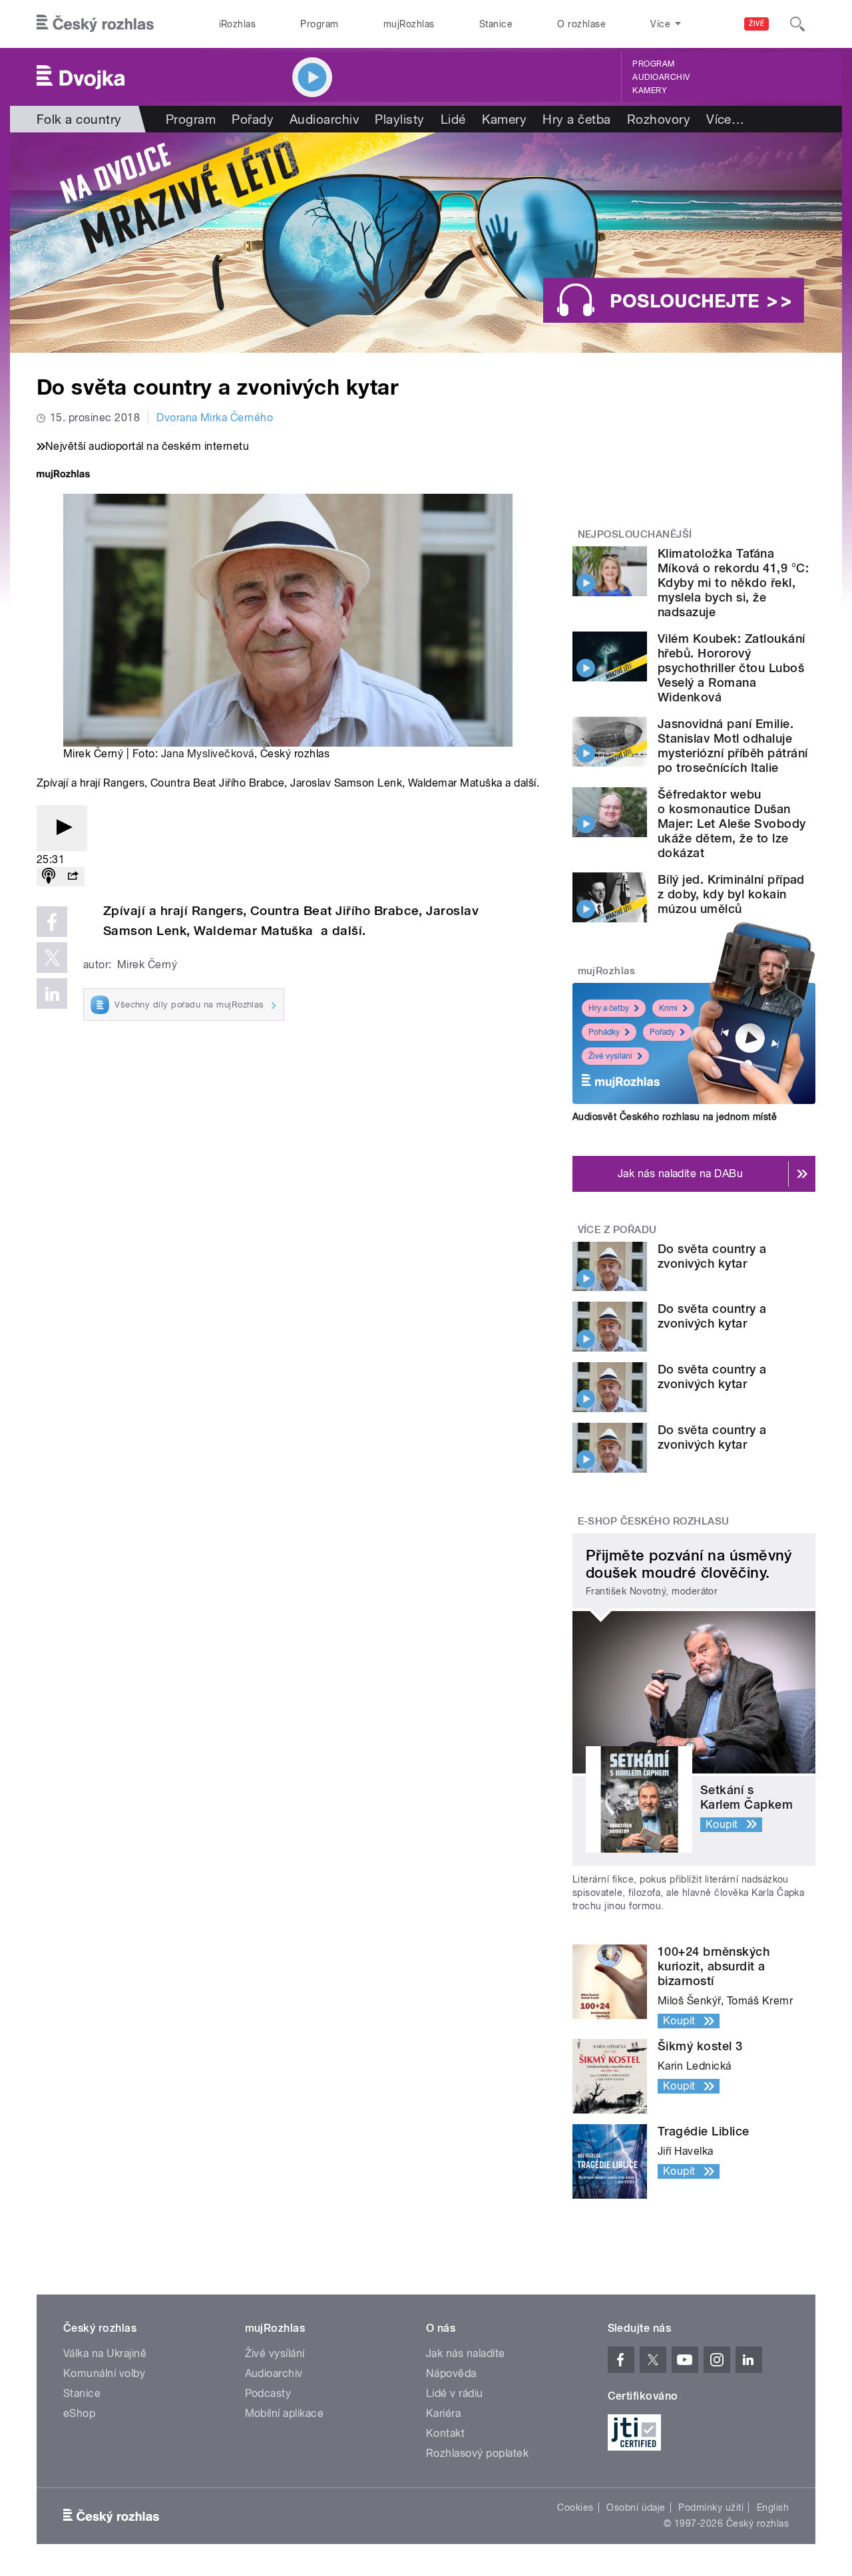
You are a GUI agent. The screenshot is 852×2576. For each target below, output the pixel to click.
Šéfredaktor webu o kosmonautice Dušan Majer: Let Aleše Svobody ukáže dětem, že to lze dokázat (732, 824)
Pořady (253, 119)
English (773, 2507)
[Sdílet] (73, 877)
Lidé (453, 119)
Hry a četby (609, 1008)
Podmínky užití (711, 2507)
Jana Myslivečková (208, 754)
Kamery (650, 91)
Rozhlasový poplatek (477, 2453)
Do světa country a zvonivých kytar (712, 1256)
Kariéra (443, 2413)
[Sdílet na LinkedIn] (52, 994)
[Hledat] (797, 24)
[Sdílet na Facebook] (52, 922)
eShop (79, 2413)
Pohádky (604, 1032)
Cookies (575, 2507)
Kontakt (445, 2433)
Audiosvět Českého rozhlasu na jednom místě (675, 1117)
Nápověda (451, 2373)
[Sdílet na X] (52, 958)
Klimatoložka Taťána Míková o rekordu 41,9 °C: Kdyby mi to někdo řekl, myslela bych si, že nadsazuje (733, 583)
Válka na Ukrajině (105, 2353)
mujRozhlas (409, 24)
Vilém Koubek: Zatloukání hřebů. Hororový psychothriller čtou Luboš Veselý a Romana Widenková (732, 668)
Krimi (668, 1008)
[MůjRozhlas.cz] (63, 475)
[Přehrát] (62, 828)
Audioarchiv (661, 77)
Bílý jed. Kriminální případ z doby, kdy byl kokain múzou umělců (731, 894)
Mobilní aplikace (285, 2413)
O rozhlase (581, 24)
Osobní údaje (636, 2507)
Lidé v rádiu (455, 2393)
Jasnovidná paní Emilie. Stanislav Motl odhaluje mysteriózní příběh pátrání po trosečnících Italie (733, 746)
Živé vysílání (610, 1056)
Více (725, 119)
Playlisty (399, 119)
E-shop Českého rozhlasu (654, 1521)
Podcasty (268, 2393)
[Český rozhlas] (95, 24)
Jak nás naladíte (466, 2353)
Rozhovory (659, 119)
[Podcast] (49, 877)
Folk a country (79, 119)
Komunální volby (104, 2373)
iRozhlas (238, 24)
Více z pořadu (617, 1230)
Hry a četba (576, 119)
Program (319, 24)
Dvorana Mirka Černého (215, 418)
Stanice (496, 24)
